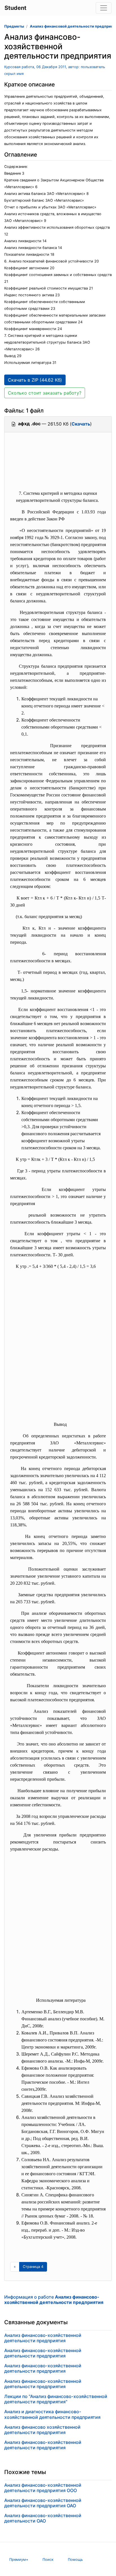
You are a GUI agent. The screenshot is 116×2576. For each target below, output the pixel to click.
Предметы (14, 26)
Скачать (81, 424)
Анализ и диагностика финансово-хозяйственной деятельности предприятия (52, 2414)
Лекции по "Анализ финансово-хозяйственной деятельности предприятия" (56, 2399)
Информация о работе (54, 2300)
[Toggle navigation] (104, 8)
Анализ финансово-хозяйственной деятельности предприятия (43, 2338)
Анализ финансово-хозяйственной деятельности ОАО (43, 2518)
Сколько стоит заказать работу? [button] (45, 393)
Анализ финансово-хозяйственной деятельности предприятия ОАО (43, 2503)
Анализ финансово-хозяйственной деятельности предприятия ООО (43, 2488)
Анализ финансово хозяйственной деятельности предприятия (42, 2430)
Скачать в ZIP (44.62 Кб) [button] (35, 380)
